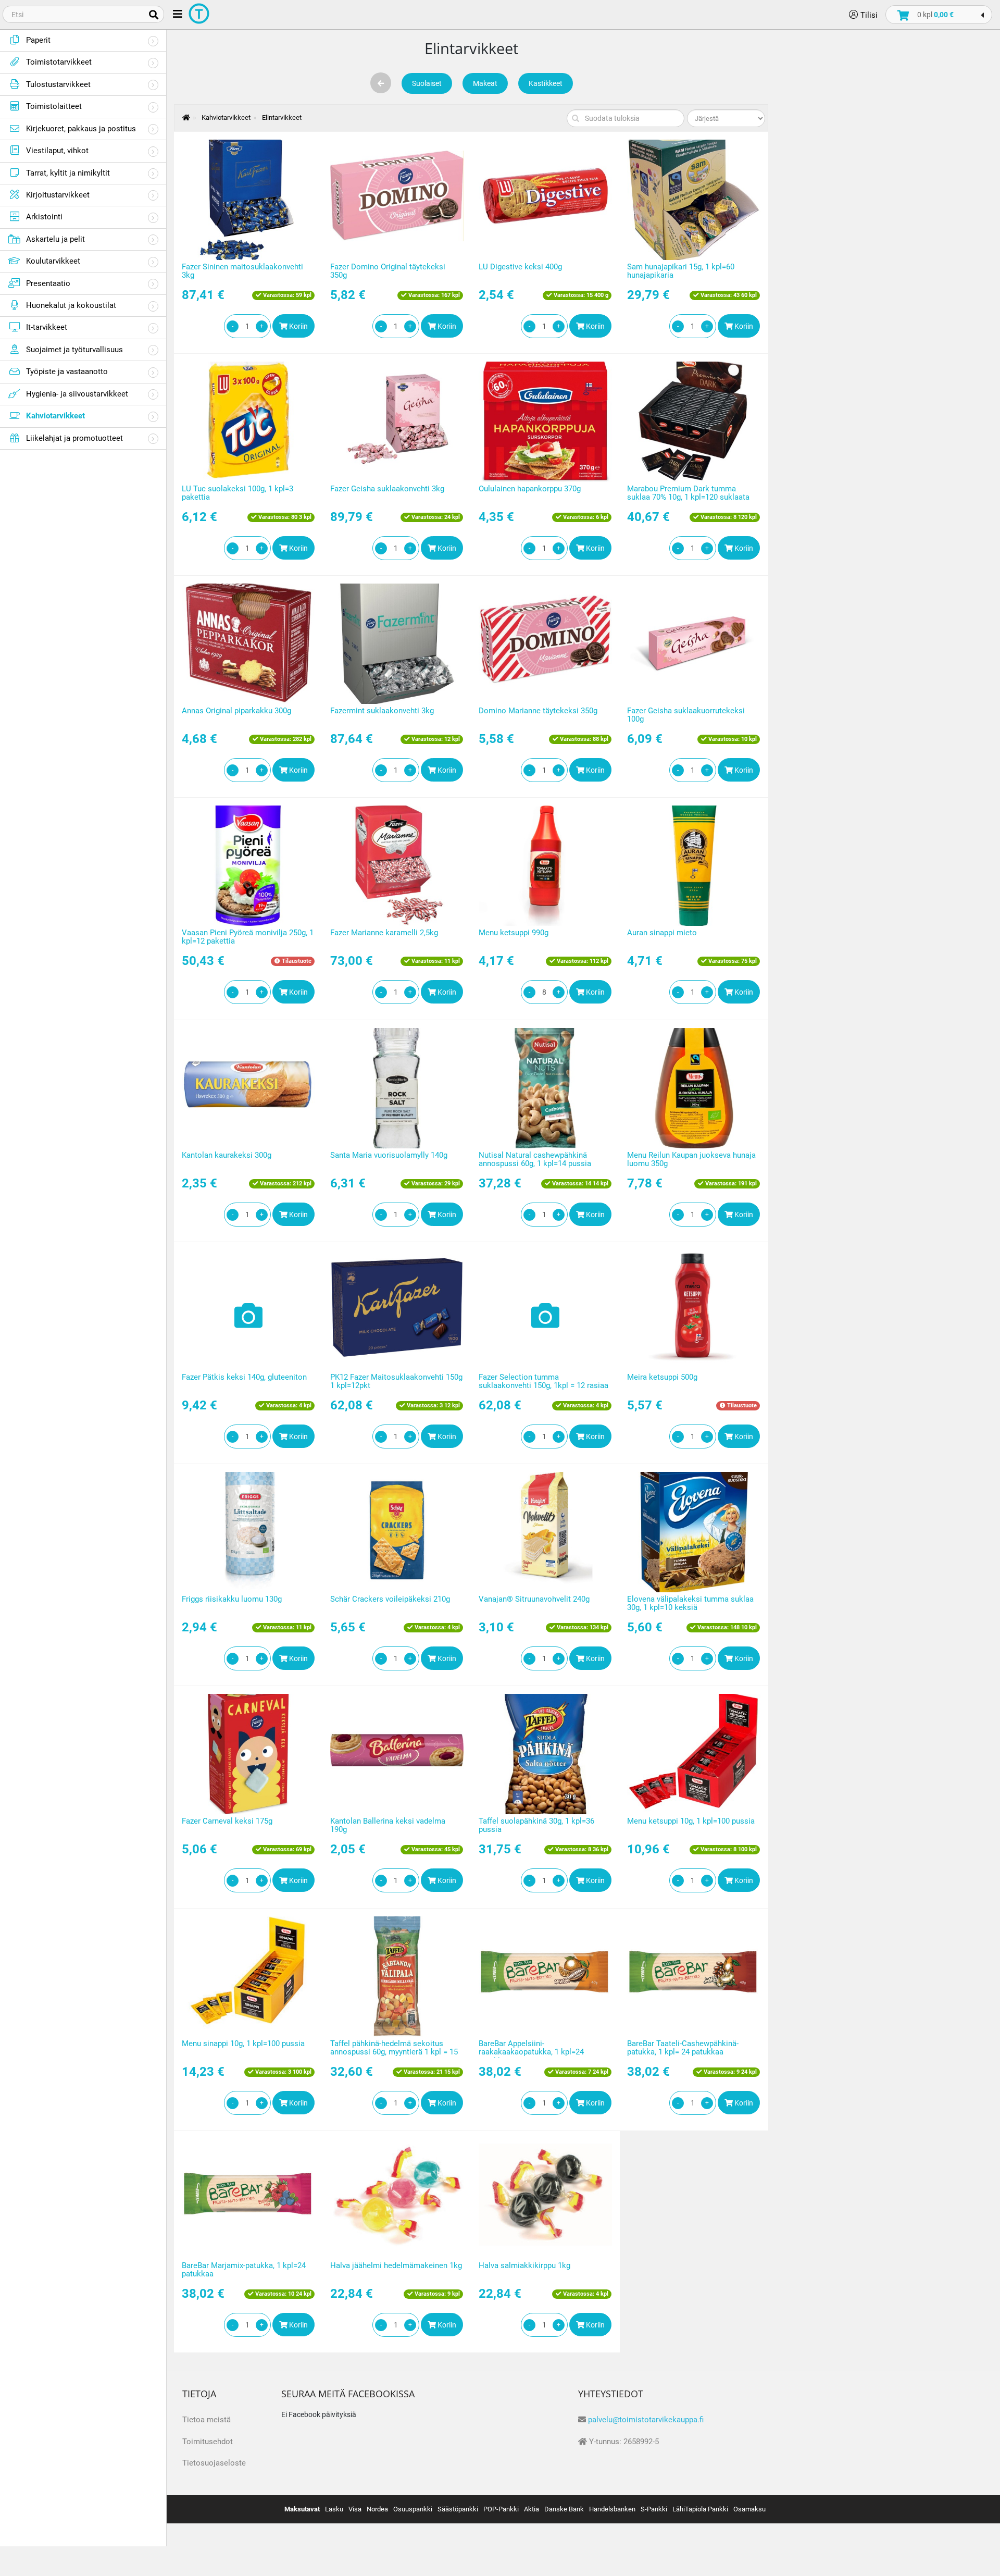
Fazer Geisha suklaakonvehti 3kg (387, 489)
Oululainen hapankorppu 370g (530, 489)
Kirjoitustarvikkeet (58, 195)
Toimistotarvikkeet (59, 62)
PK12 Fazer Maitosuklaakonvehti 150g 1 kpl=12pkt (396, 1382)
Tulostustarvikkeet (58, 84)
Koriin (298, 326)
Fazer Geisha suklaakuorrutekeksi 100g (686, 715)
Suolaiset (427, 83)
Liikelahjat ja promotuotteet (74, 438)
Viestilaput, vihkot (57, 151)
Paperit (38, 40)
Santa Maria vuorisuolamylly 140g (389, 1155)
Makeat (485, 83)
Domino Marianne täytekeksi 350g (538, 711)
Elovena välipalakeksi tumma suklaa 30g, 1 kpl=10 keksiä (690, 1603)
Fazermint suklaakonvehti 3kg (382, 711)
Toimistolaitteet (54, 106)
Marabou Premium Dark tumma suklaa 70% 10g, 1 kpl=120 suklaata (688, 493)
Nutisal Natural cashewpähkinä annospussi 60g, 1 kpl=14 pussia (535, 1160)
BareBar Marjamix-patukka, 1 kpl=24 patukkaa (244, 2270)
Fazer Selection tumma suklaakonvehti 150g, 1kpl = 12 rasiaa (543, 1382)
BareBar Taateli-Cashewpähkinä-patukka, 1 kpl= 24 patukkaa (683, 2048)
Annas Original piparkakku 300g (236, 711)
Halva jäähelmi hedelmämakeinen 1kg (396, 2265)
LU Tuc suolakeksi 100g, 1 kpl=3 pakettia (238, 493)
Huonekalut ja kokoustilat (71, 305)
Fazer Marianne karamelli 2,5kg (384, 933)
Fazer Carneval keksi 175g (227, 1821)
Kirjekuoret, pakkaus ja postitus (81, 129)
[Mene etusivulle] (181, 117)
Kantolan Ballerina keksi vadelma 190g (388, 1825)
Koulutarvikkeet (53, 261)
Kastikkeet (546, 83)
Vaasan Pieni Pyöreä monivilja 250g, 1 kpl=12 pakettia (248, 937)
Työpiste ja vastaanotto (67, 371)
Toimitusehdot (208, 2442)
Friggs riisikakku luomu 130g (232, 1599)
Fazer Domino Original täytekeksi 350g (388, 271)
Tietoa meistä (207, 2420)
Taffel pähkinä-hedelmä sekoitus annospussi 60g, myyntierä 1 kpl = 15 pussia (394, 2052)
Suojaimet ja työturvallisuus (74, 350)
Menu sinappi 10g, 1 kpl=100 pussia (243, 2044)
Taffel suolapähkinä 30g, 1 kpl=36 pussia (536, 1825)
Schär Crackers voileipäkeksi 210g (390, 1599)
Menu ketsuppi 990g (514, 933)
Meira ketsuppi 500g (662, 1377)
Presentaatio (48, 283)
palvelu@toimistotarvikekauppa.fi (646, 2420)
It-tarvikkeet (47, 327)
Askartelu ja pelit (55, 239)
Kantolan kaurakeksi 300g (227, 1155)
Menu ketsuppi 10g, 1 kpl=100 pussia (691, 1821)
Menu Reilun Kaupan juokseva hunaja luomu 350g (691, 1160)
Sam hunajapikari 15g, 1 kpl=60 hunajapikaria (681, 271)
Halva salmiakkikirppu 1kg (524, 2265)
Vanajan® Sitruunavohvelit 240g (534, 1599)
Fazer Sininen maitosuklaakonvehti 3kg (242, 271)
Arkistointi (44, 217)
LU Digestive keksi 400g (520, 267)
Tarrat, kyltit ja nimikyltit (68, 173)
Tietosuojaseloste (214, 2463)
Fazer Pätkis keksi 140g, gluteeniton (244, 1377)
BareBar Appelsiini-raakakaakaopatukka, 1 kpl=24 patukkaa (531, 2052)
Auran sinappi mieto (662, 933)
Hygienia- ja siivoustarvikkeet (77, 394)
